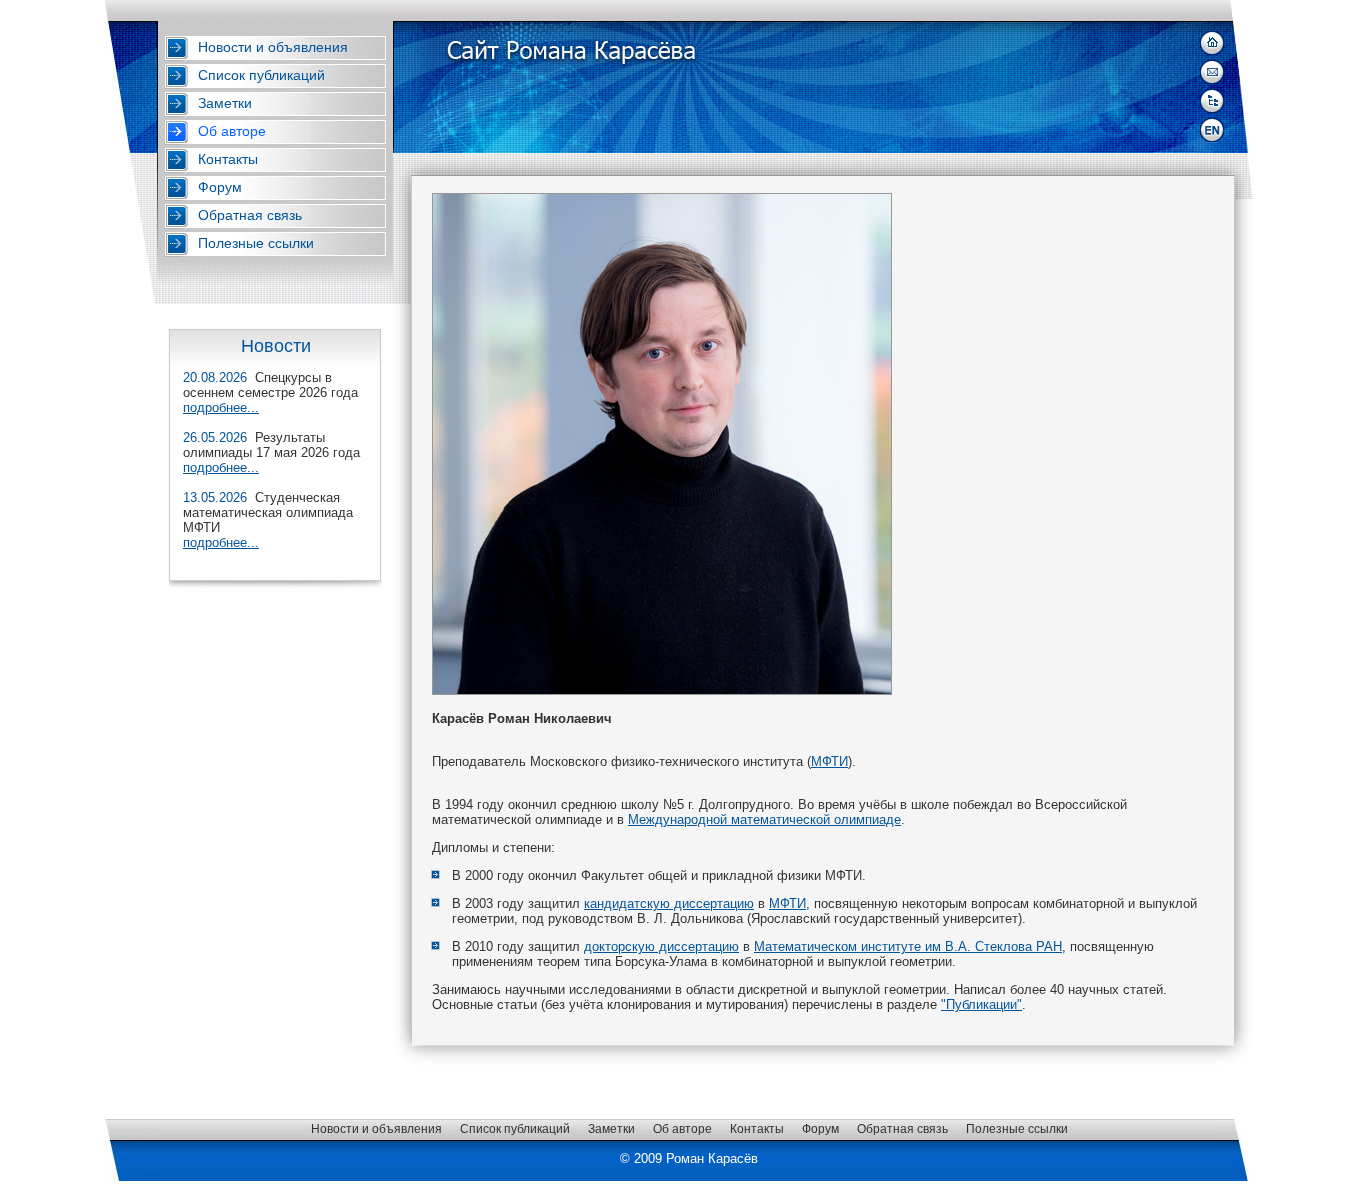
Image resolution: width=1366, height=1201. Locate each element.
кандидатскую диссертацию (669, 903)
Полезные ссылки (256, 243)
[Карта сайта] (1212, 101)
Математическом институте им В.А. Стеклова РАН (908, 946)
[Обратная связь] (1212, 72)
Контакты (228, 159)
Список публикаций (261, 75)
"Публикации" (981, 1004)
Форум (220, 187)
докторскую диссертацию (661, 946)
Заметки (225, 103)
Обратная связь (250, 215)
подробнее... (221, 407)
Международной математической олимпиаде (764, 819)
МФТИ (829, 761)
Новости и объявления (273, 47)
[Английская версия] (1212, 130)
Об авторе (232, 131)
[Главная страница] (1212, 43)
